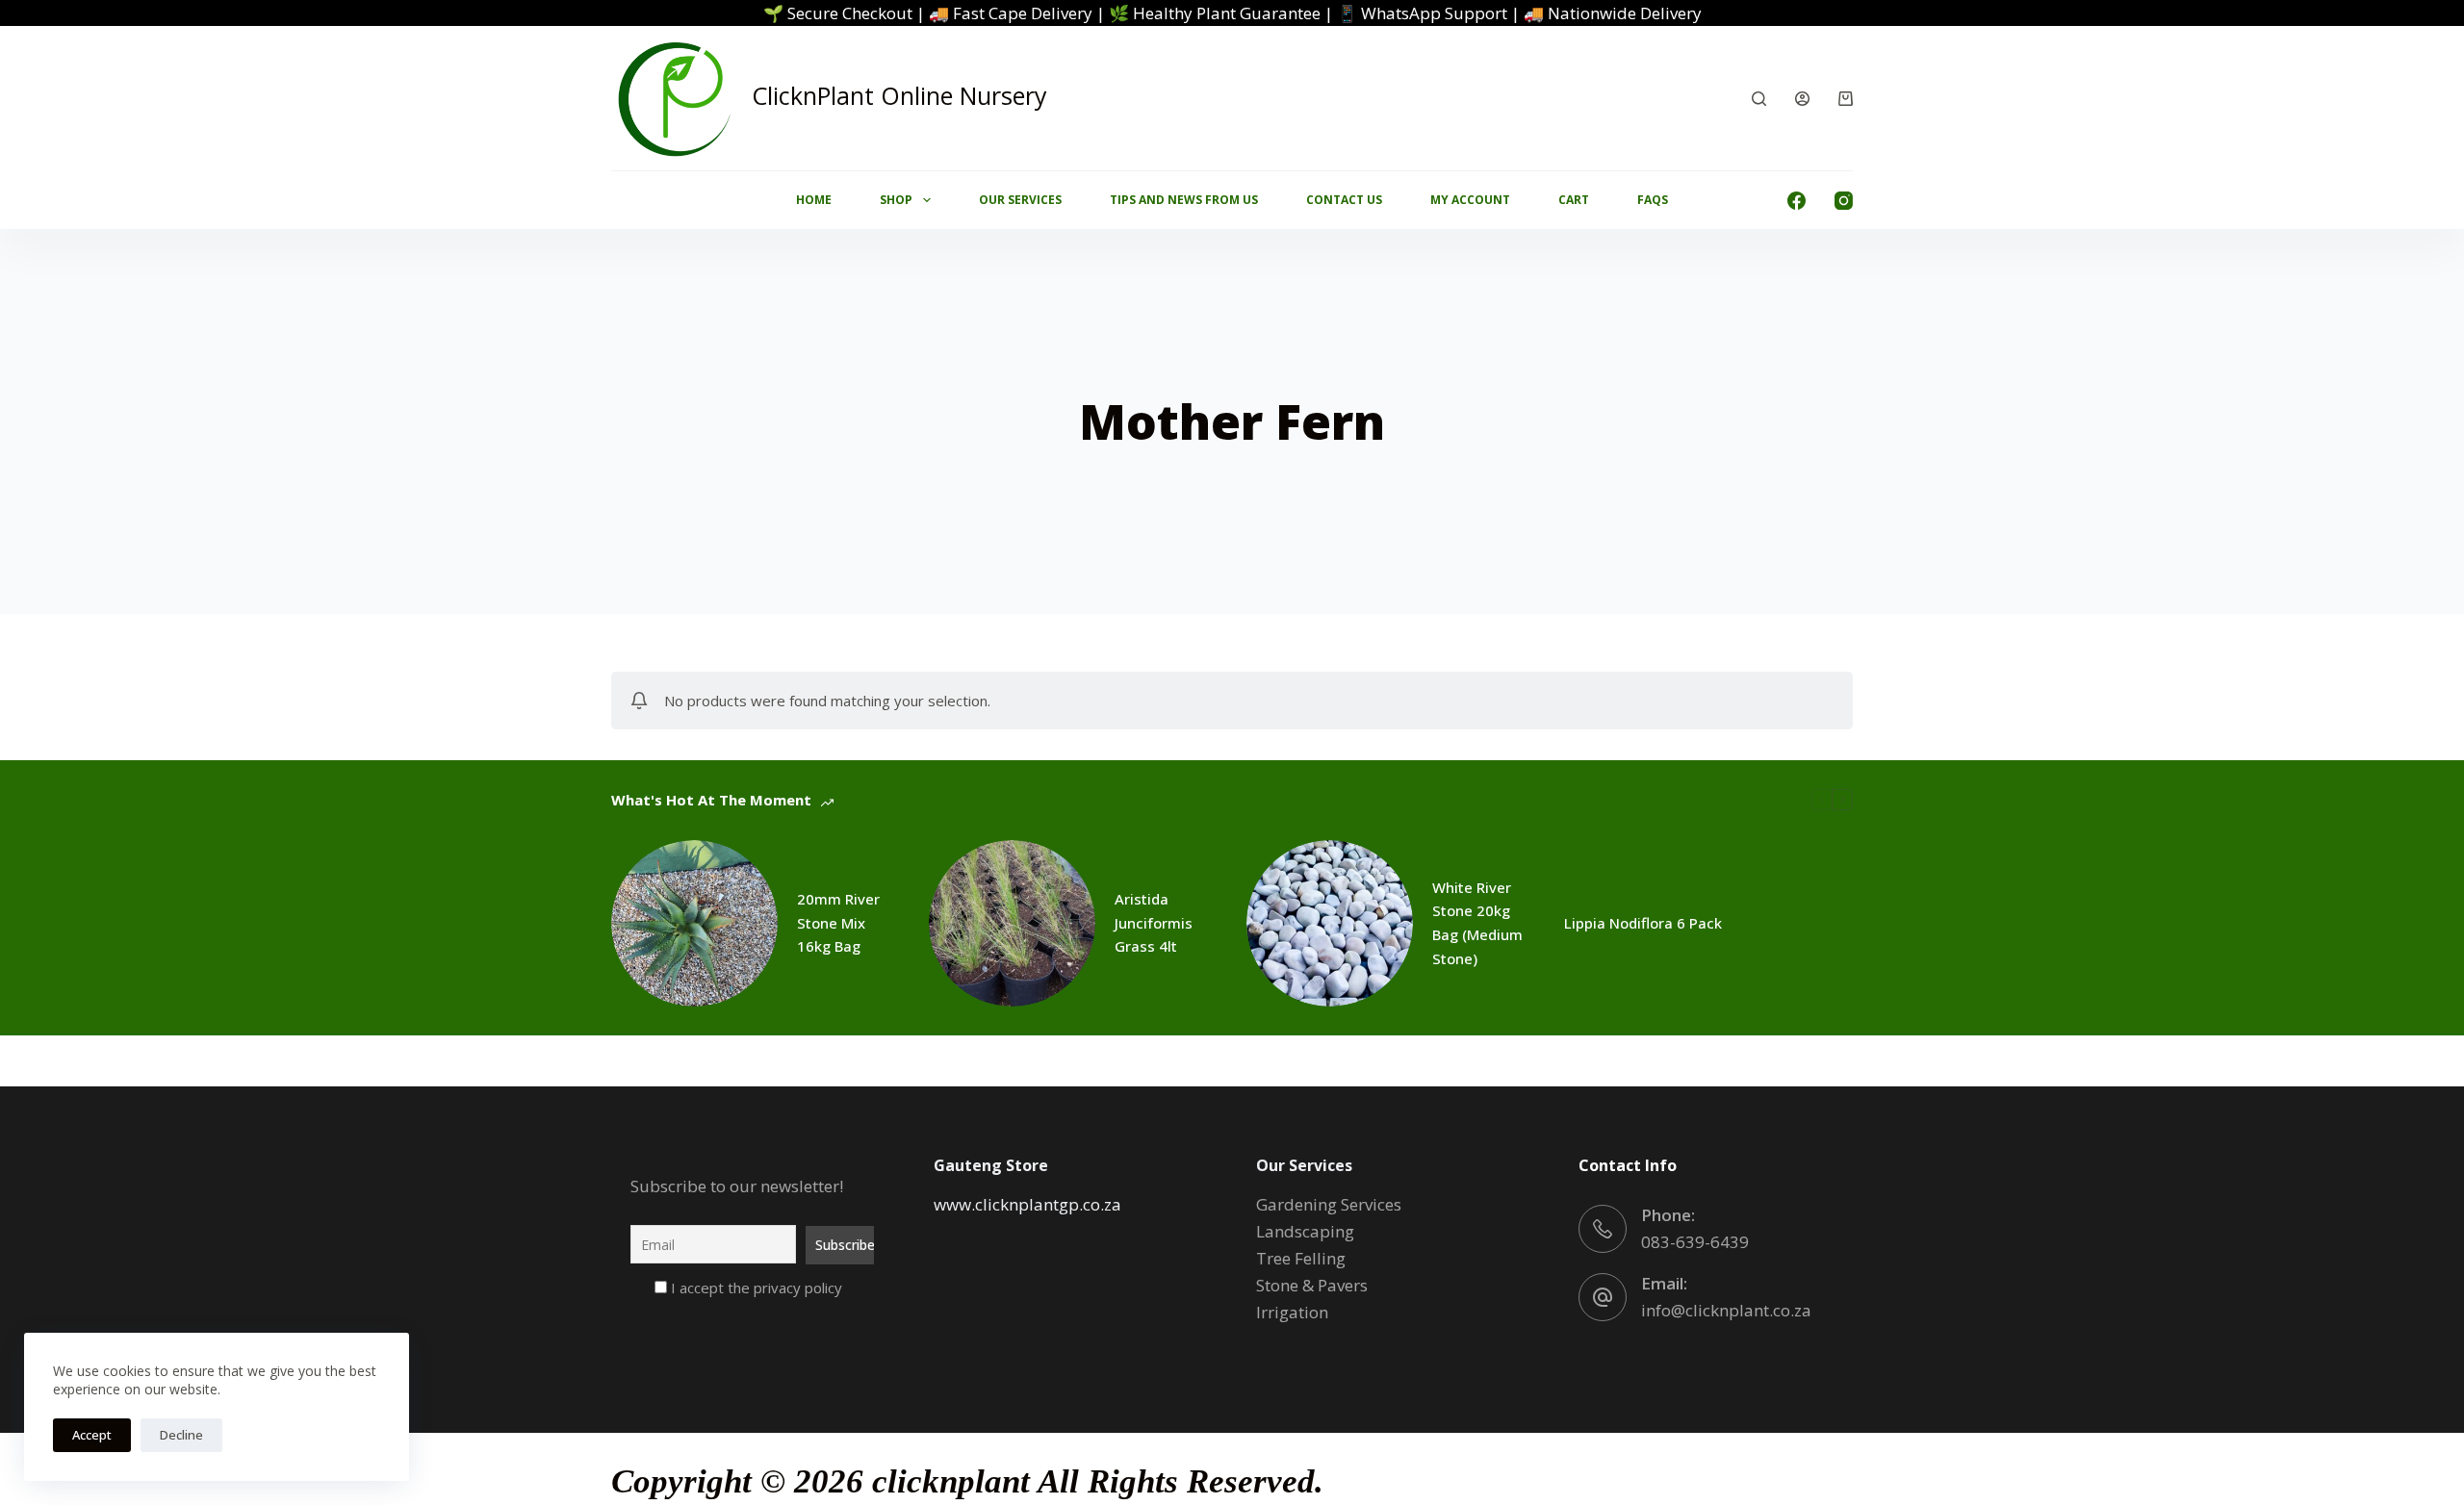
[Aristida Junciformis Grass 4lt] (1012, 923)
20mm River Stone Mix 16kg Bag (838, 923)
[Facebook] (1797, 201)
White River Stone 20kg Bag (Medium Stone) (1477, 923)
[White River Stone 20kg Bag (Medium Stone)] (1330, 923)
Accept (92, 1435)
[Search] (1759, 99)
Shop (896, 200)
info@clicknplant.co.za (1726, 1310)
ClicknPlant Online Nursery (899, 95)
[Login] (1802, 99)
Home (814, 200)
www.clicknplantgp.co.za (1027, 1204)
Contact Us (1344, 200)
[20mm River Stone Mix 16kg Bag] (694, 923)
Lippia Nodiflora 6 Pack (1643, 923)
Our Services (1020, 200)
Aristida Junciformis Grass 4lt (1154, 923)
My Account (1470, 200)
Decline (181, 1435)
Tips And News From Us (1184, 200)
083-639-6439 (1695, 1242)
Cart (1574, 200)
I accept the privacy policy (755, 1288)
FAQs (1653, 200)
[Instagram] (1844, 201)
